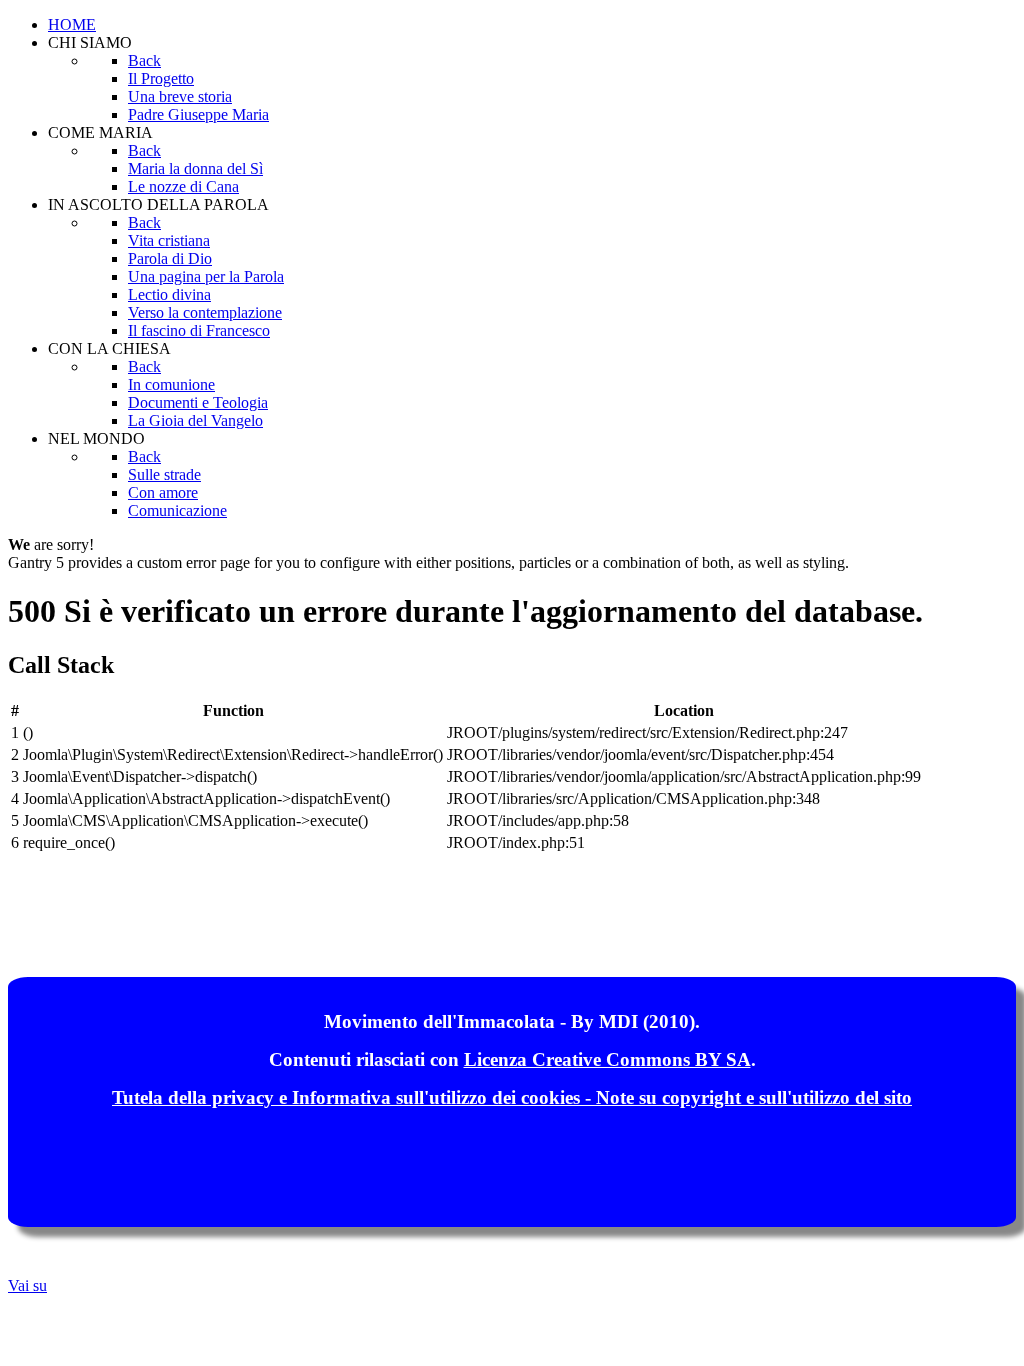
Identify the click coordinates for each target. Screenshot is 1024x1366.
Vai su (27, 1285)
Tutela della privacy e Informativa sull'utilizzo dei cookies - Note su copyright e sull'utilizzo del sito (512, 1097)
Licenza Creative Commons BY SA (607, 1059)
